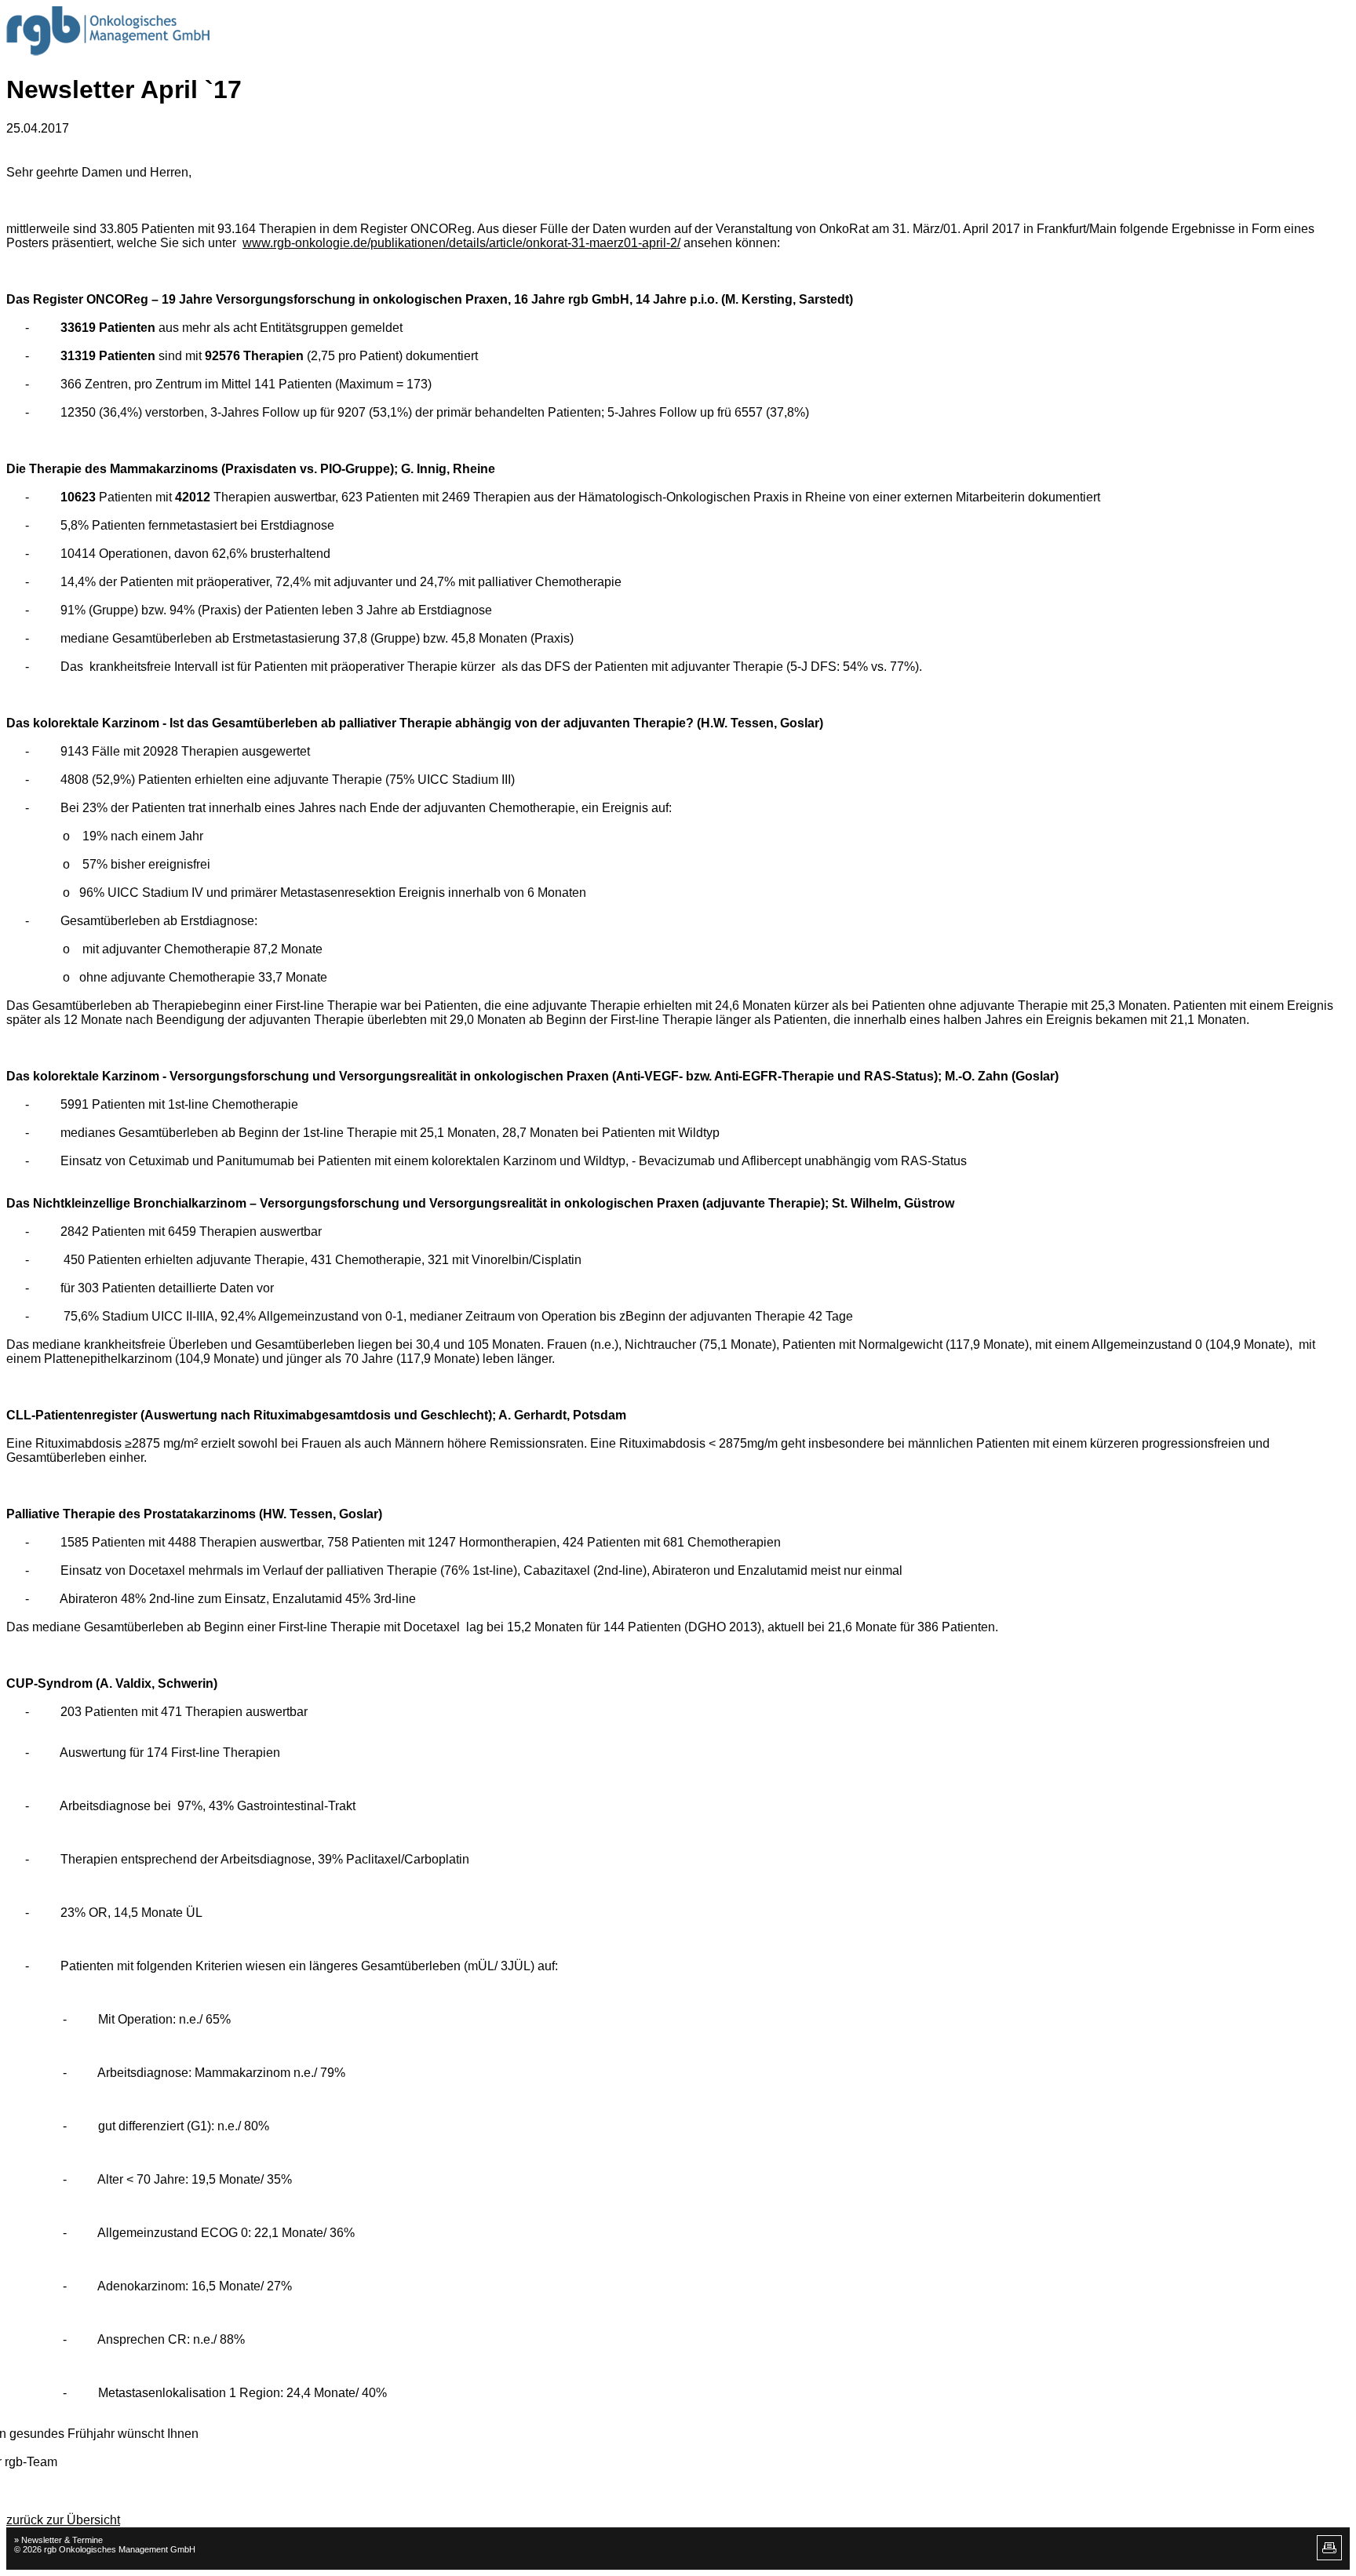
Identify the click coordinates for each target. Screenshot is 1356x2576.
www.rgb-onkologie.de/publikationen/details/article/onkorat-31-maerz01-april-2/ (461, 243)
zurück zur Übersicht (63, 2520)
